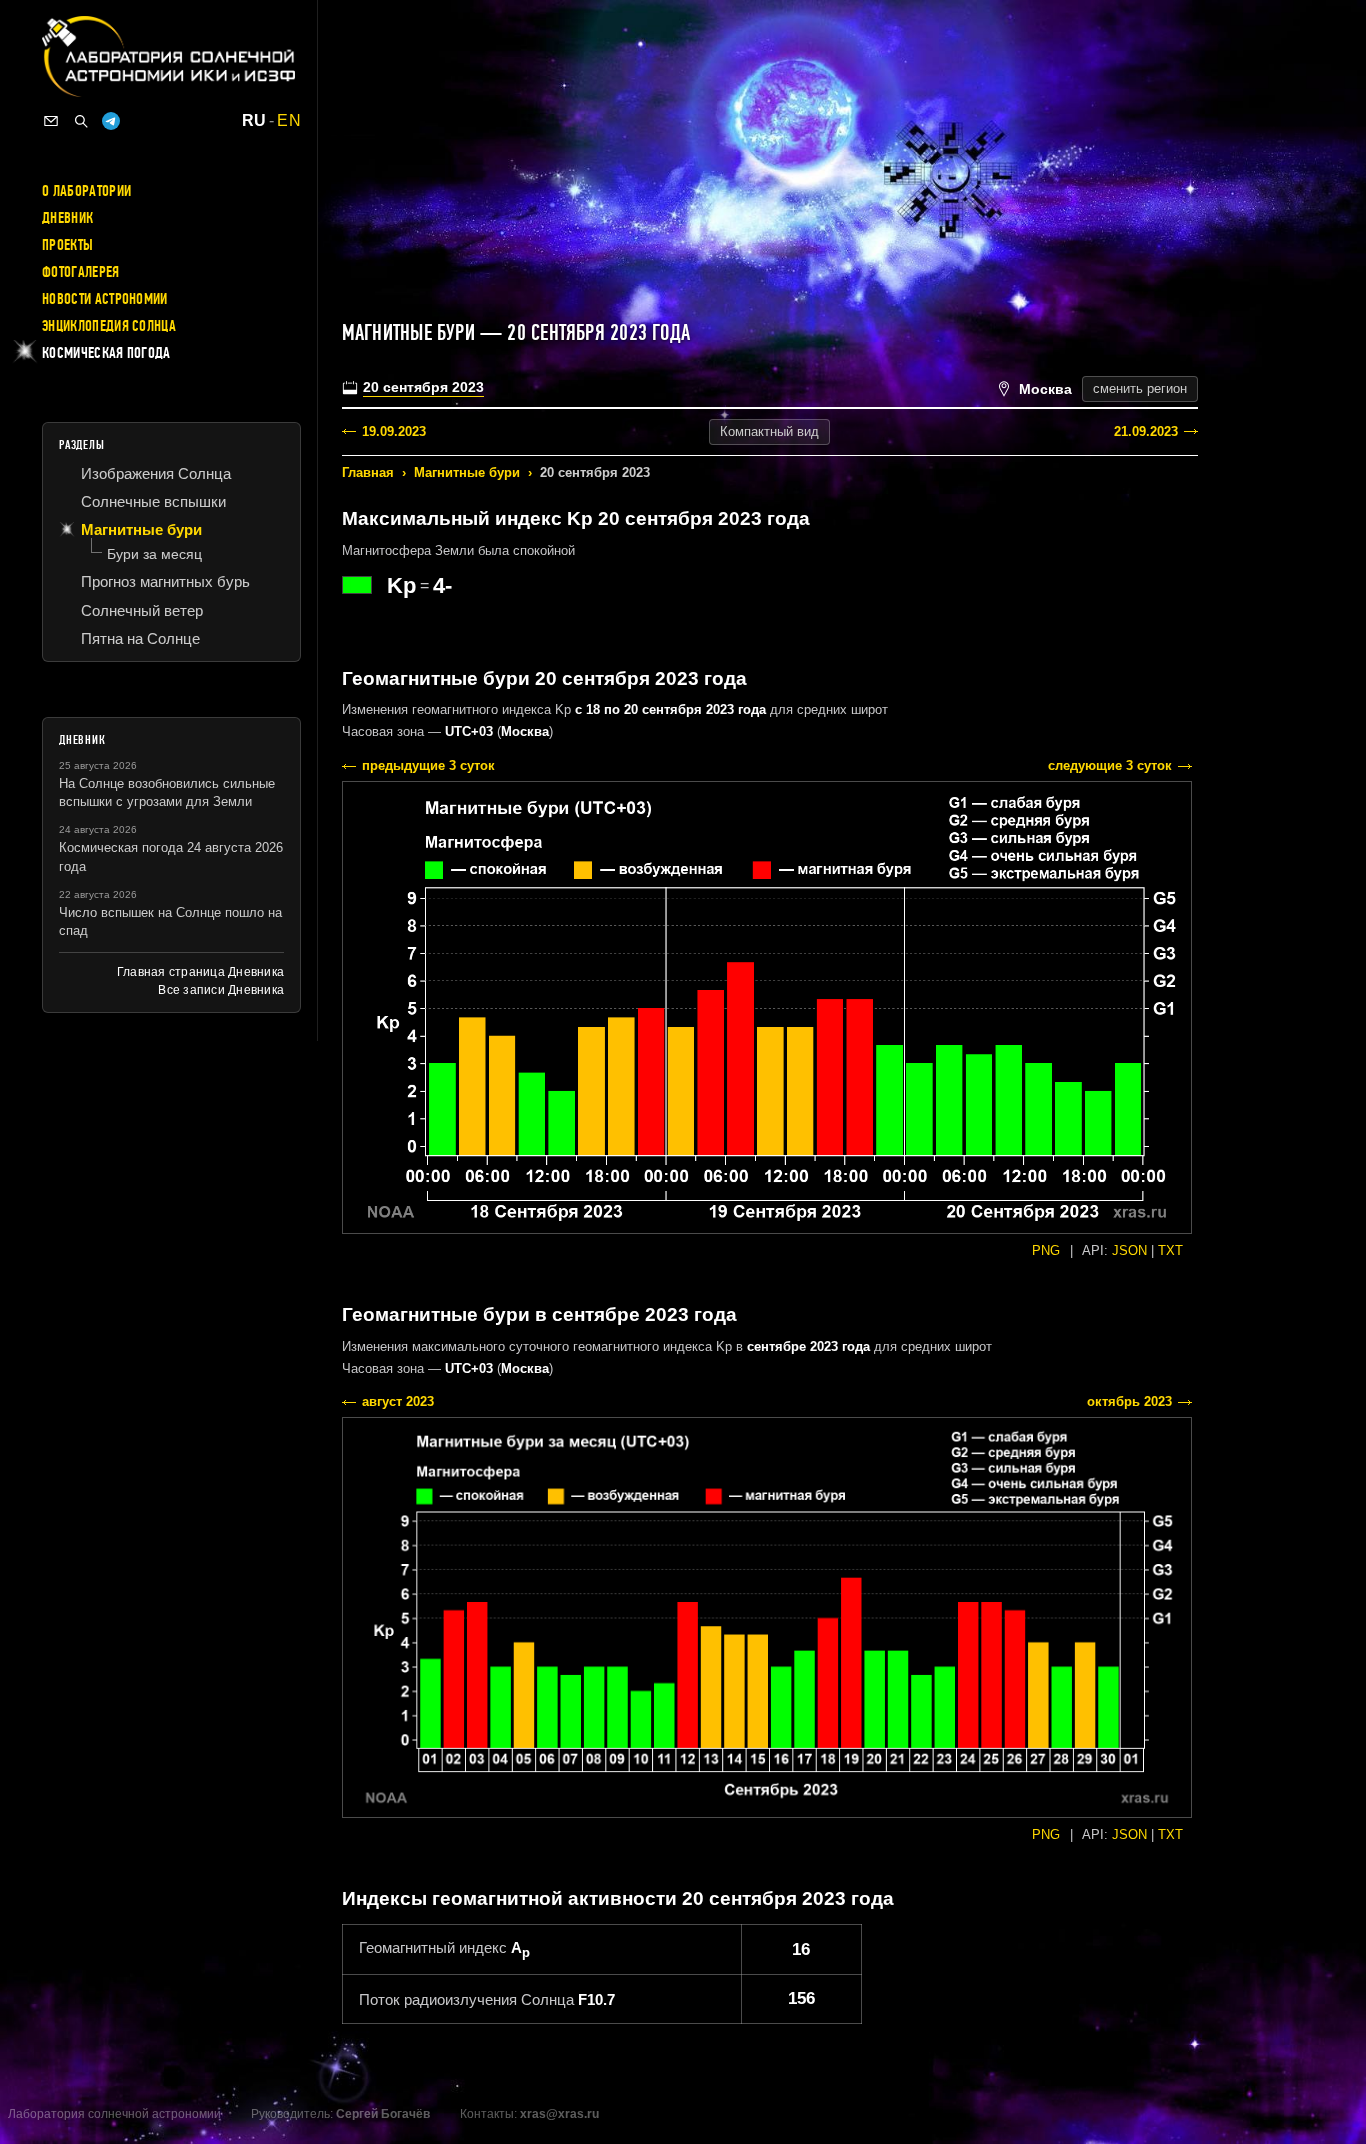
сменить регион (1140, 388)
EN (289, 121)
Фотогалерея (81, 272)
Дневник (67, 218)
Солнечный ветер (142, 610)
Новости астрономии (105, 299)
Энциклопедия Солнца (109, 326)
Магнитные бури (467, 472)
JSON (1129, 1250)
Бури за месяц (154, 554)
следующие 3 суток (1110, 765)
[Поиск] (81, 121)
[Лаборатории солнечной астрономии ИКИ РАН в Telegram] (111, 121)
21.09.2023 (1146, 431)
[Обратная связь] (51, 121)
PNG (1046, 1250)
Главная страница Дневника (200, 972)
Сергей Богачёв (383, 2114)
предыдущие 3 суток (428, 765)
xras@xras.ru (559, 2114)
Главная (368, 472)
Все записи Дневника (221, 990)
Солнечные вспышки (153, 501)
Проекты (67, 245)
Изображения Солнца (156, 473)
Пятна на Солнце (140, 638)
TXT (1170, 1250)
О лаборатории (86, 191)
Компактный (769, 431)
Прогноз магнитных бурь (165, 581)
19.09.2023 (394, 431)
